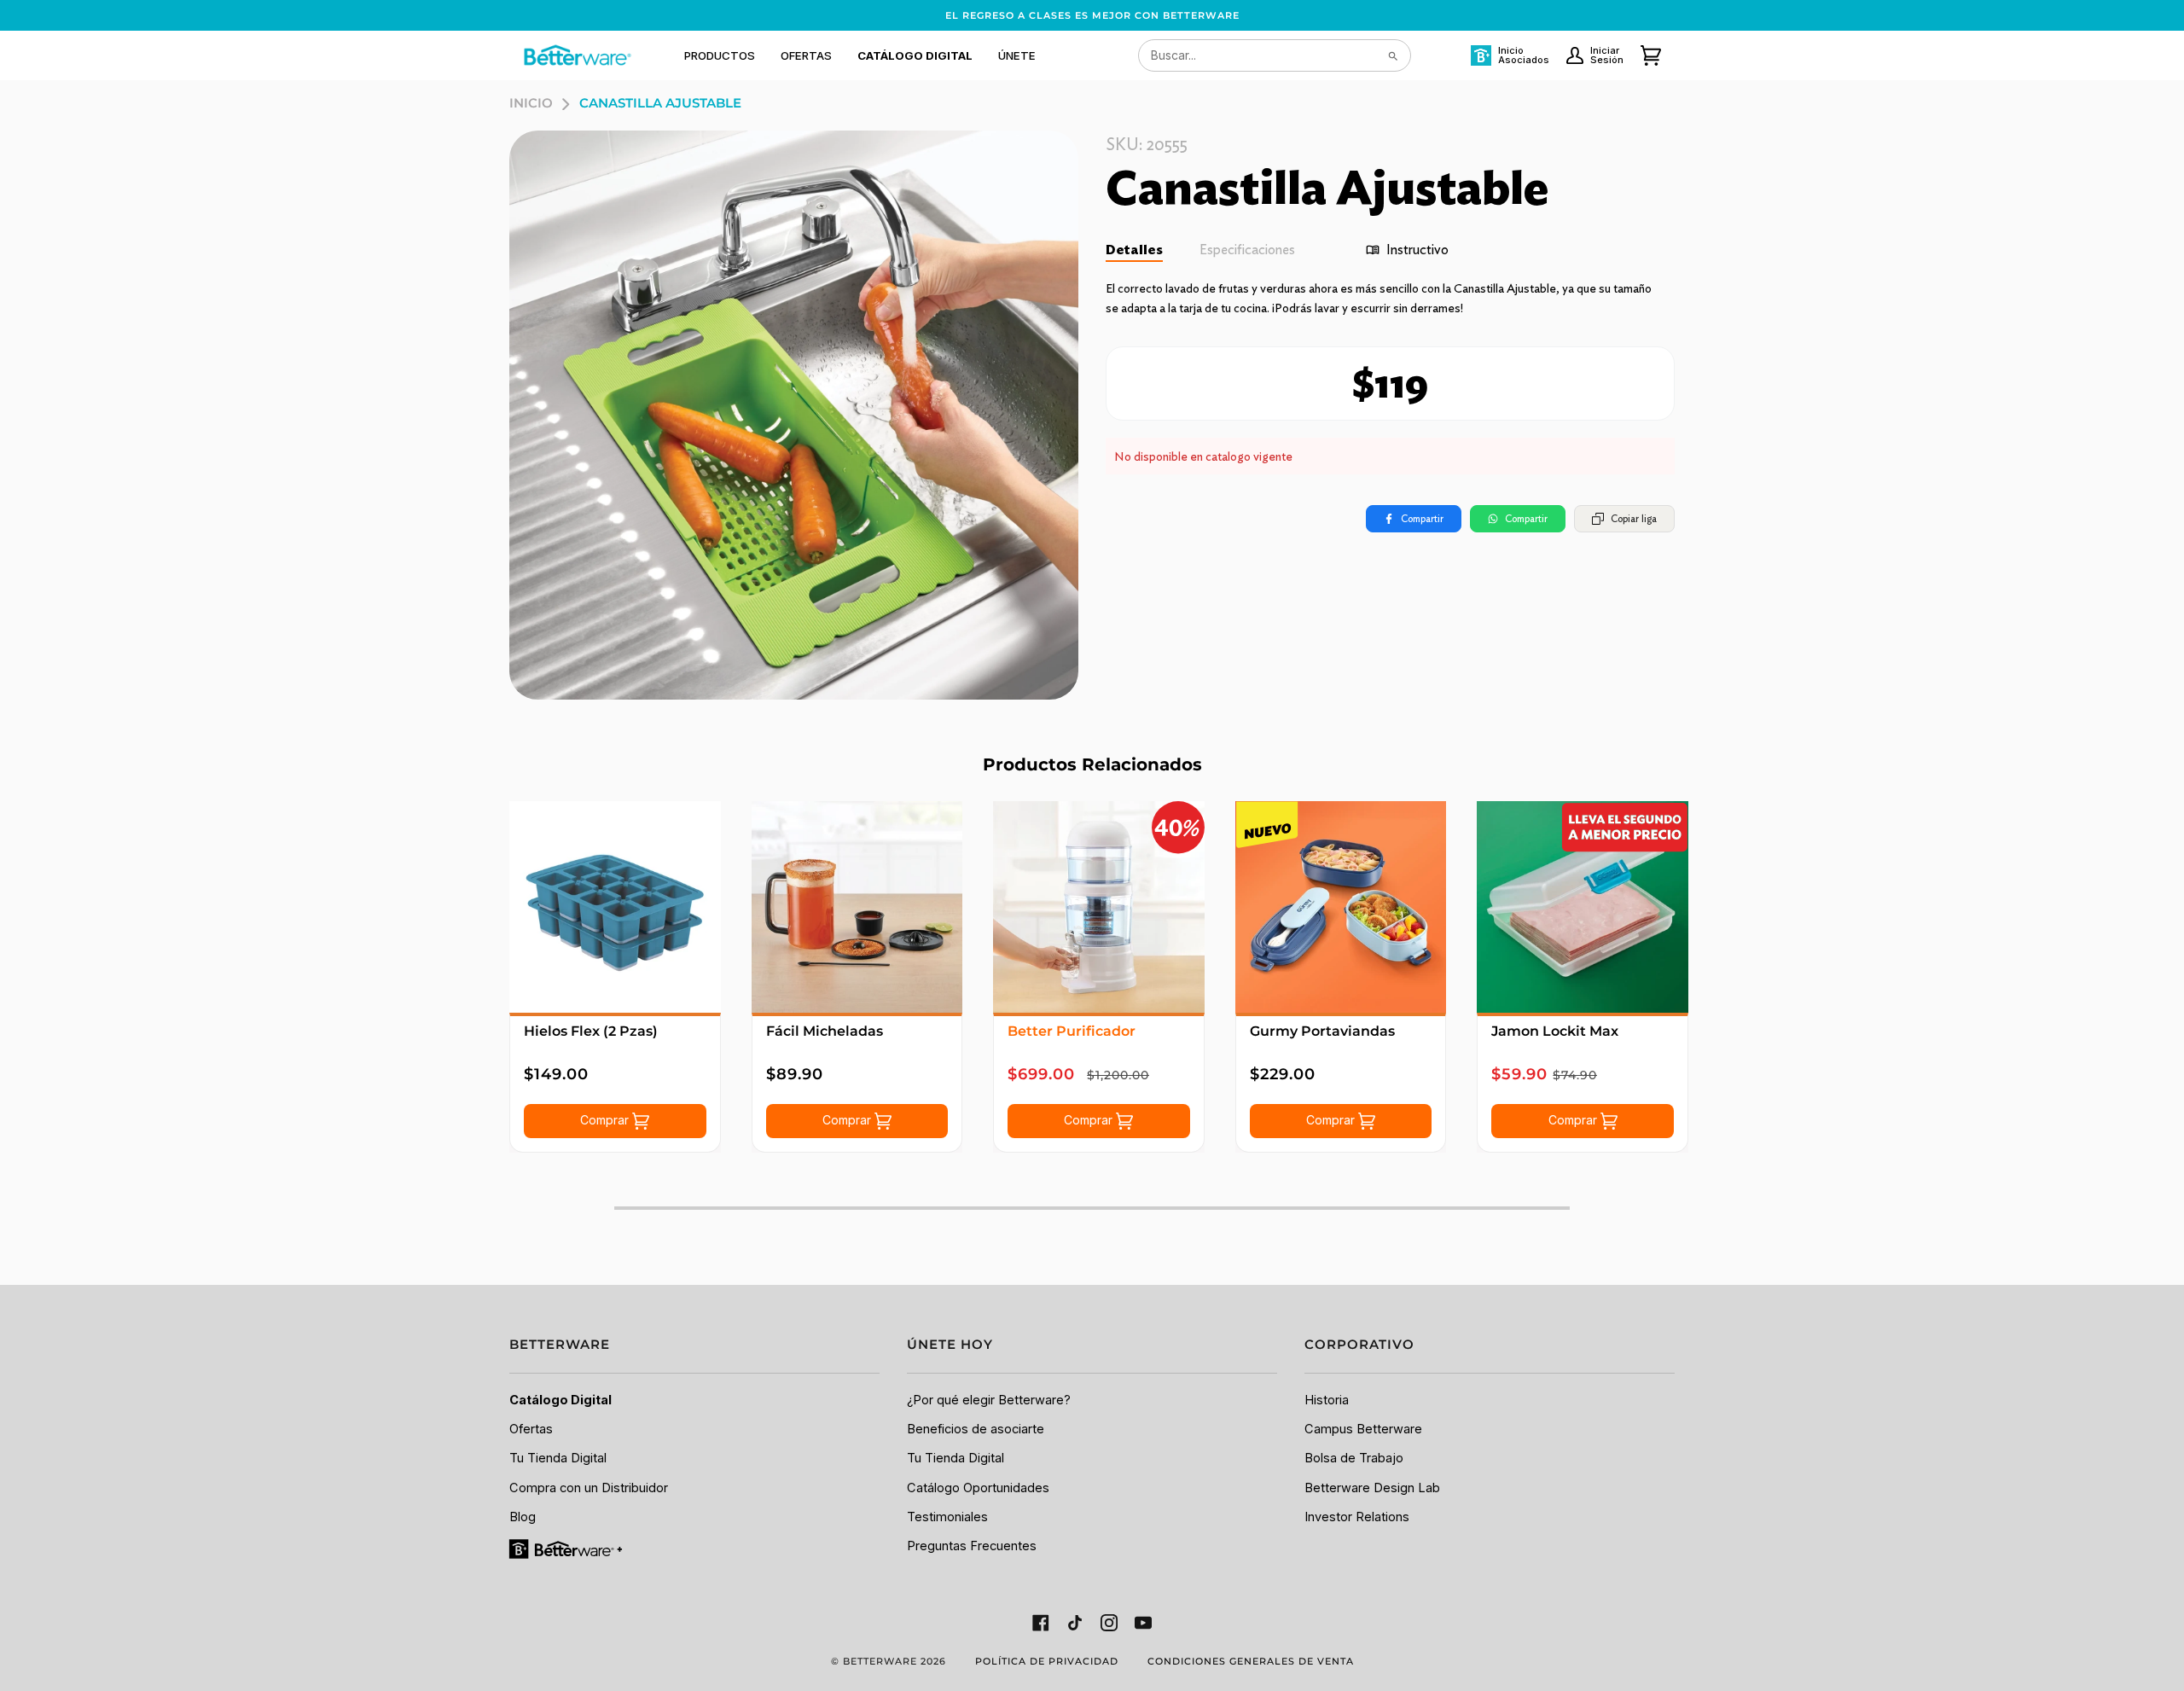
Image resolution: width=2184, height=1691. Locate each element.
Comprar (606, 1120)
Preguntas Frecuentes (972, 1546)
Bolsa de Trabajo (1354, 1458)
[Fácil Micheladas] (857, 907)
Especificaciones (1247, 250)
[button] (720, 55)
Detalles (1134, 250)
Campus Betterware (1363, 1429)
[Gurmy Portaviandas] (1341, 907)
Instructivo (1417, 250)
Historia (1327, 1400)
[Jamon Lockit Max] (1583, 907)
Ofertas (531, 1429)
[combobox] (1275, 55)
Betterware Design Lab (1372, 1488)
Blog (523, 1517)
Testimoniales (947, 1517)
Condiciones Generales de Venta (1251, 1661)
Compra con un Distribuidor (589, 1488)
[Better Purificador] (1099, 907)
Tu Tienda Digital (558, 1458)
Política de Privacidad (1047, 1661)
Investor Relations (1357, 1517)
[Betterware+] (567, 1549)
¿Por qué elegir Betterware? (989, 1400)
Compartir (1422, 518)
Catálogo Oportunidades (978, 1488)
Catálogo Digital (561, 1400)
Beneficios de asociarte (976, 1429)
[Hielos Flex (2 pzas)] (615, 907)
